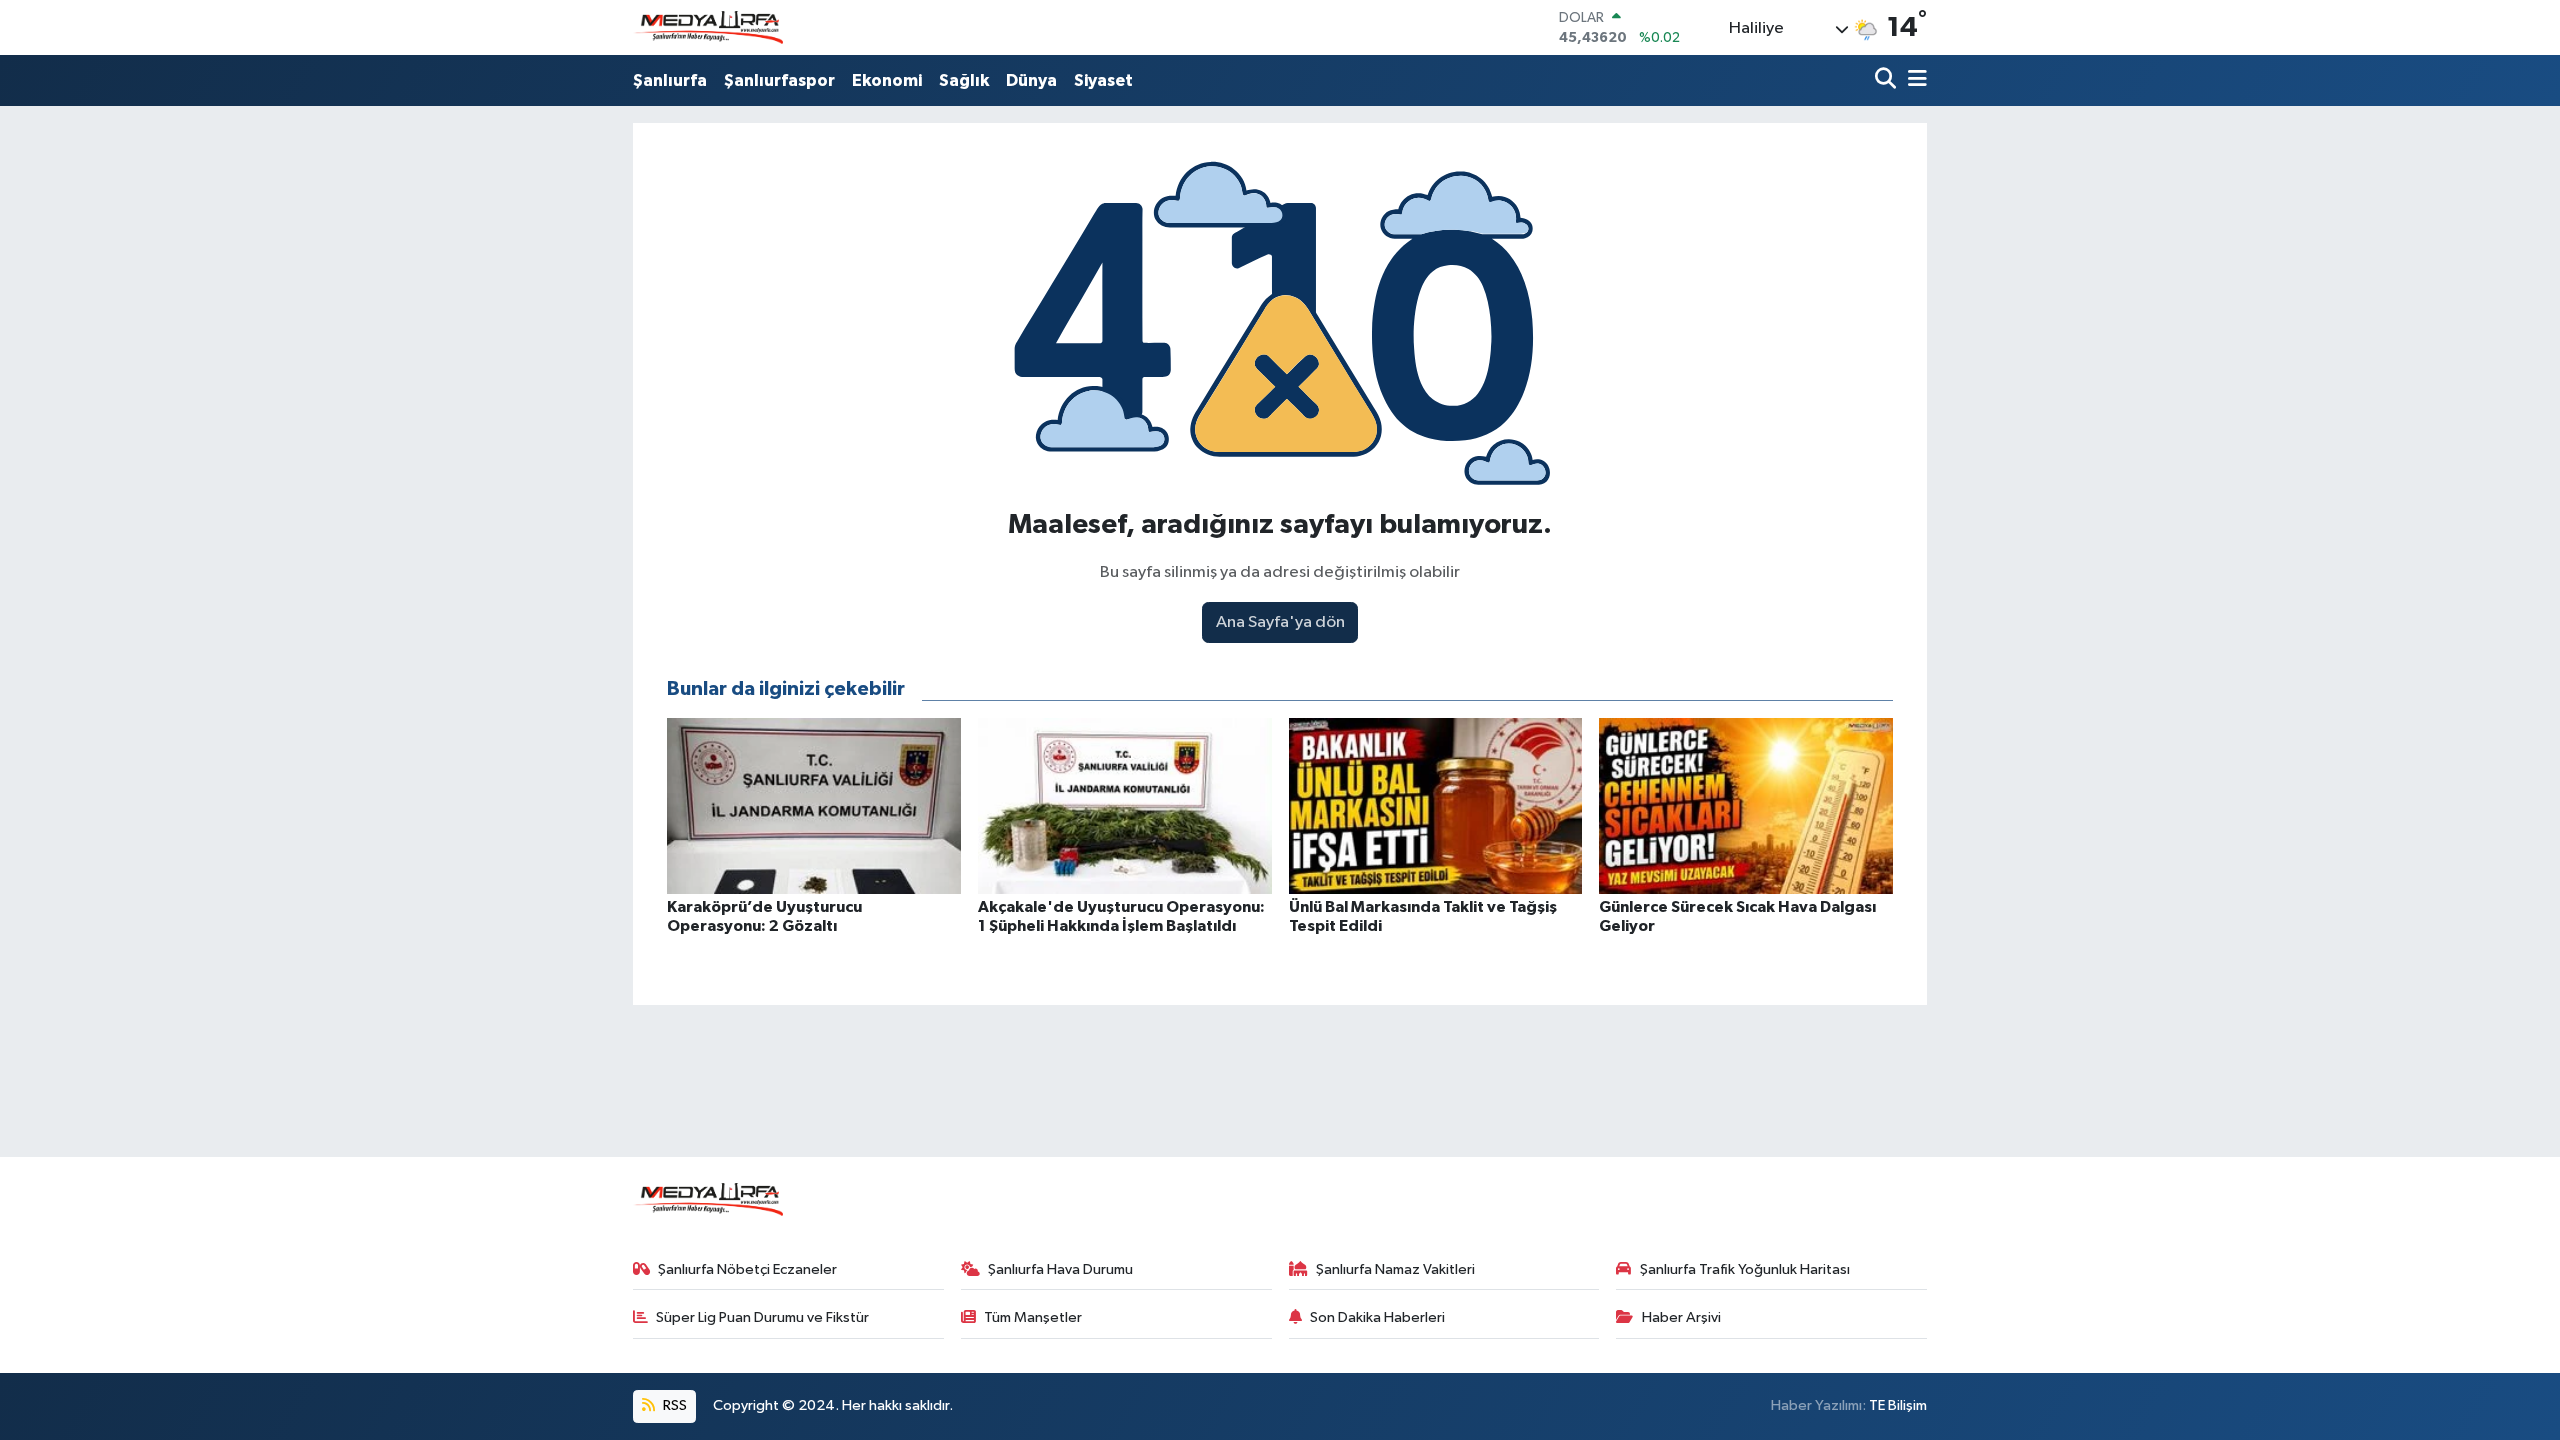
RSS (673, 1405)
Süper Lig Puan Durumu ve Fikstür (762, 1317)
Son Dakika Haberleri (1377, 1317)
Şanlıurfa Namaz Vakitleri (1395, 1269)
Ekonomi (887, 80)
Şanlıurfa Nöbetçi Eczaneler (747, 1269)
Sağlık (964, 80)
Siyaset (1103, 80)
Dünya (1031, 80)
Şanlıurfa (670, 80)
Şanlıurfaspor (779, 80)
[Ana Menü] (1914, 80)
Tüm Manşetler (1033, 1317)
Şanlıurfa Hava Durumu (1060, 1269)
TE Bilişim (1898, 1405)
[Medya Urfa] (708, 28)
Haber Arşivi (1681, 1317)
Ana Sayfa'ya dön (1280, 622)
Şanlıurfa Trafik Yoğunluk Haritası (1745, 1269)
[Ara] (1887, 80)
